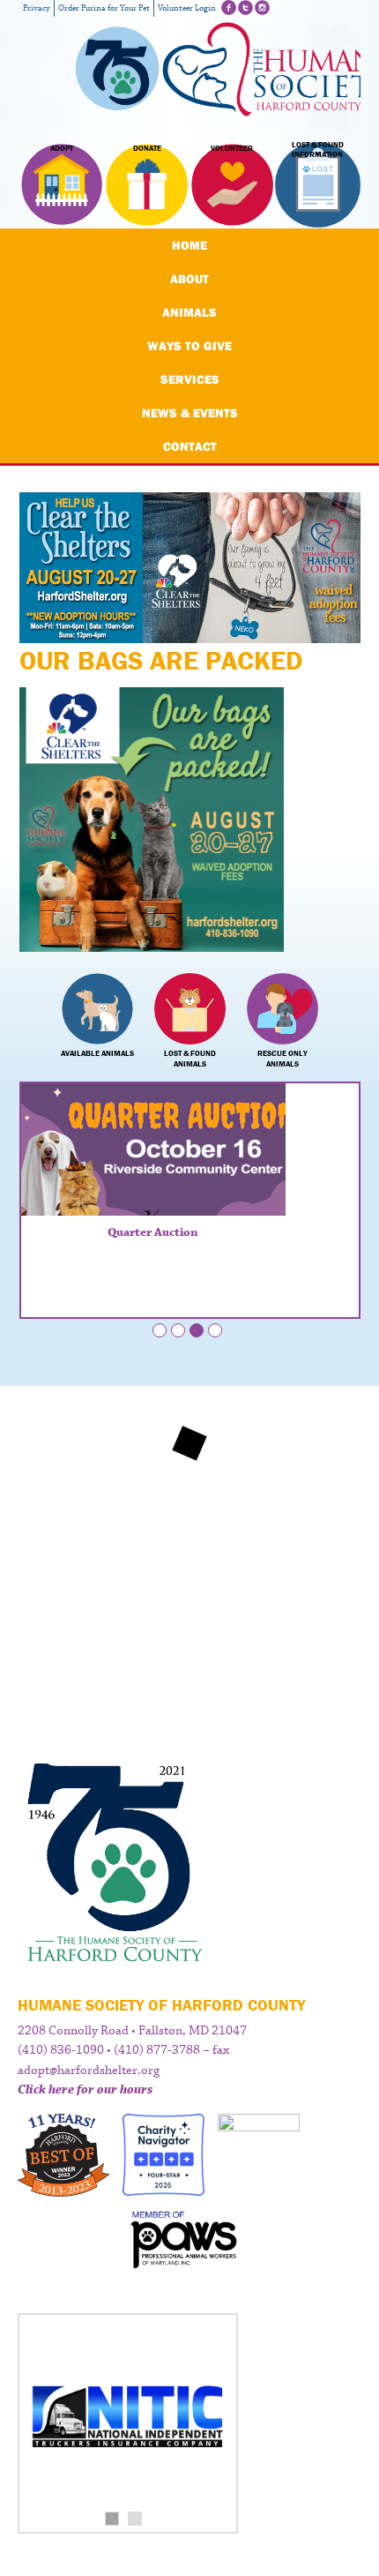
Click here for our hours (85, 2090)
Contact (190, 446)
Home (189, 245)
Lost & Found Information (318, 150)
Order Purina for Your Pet (104, 8)
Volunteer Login (187, 8)
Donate (147, 148)
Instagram (262, 7)
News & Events (190, 413)
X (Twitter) (245, 7)
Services (190, 379)
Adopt (62, 148)
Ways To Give (189, 346)
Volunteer (232, 148)
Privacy (37, 8)
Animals (189, 312)
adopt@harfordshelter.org (89, 2071)
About (189, 279)
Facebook (229, 7)
